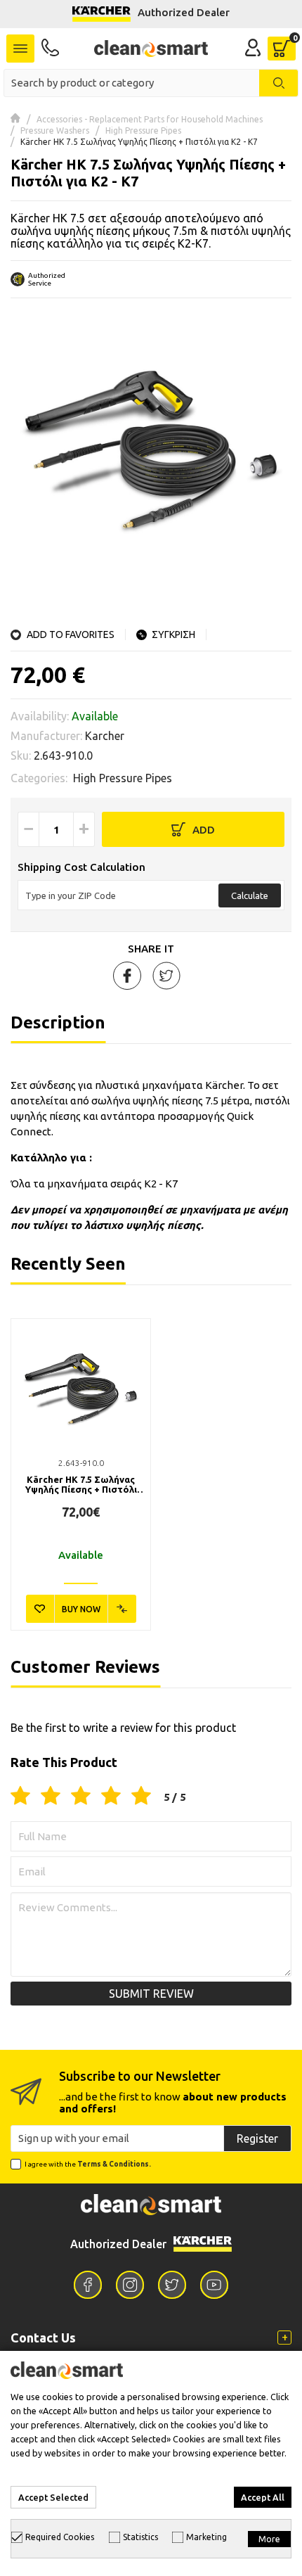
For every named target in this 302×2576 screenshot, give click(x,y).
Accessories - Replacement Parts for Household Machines (150, 119)
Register (257, 2138)
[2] (51, 1797)
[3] (81, 1797)
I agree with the (88, 2164)
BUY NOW (81, 1609)
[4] (111, 1797)
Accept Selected (53, 2497)
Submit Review (151, 1994)
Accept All (263, 2497)
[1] (20, 1797)
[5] (141, 1797)
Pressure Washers (55, 130)
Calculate (250, 895)
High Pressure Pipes (143, 130)
